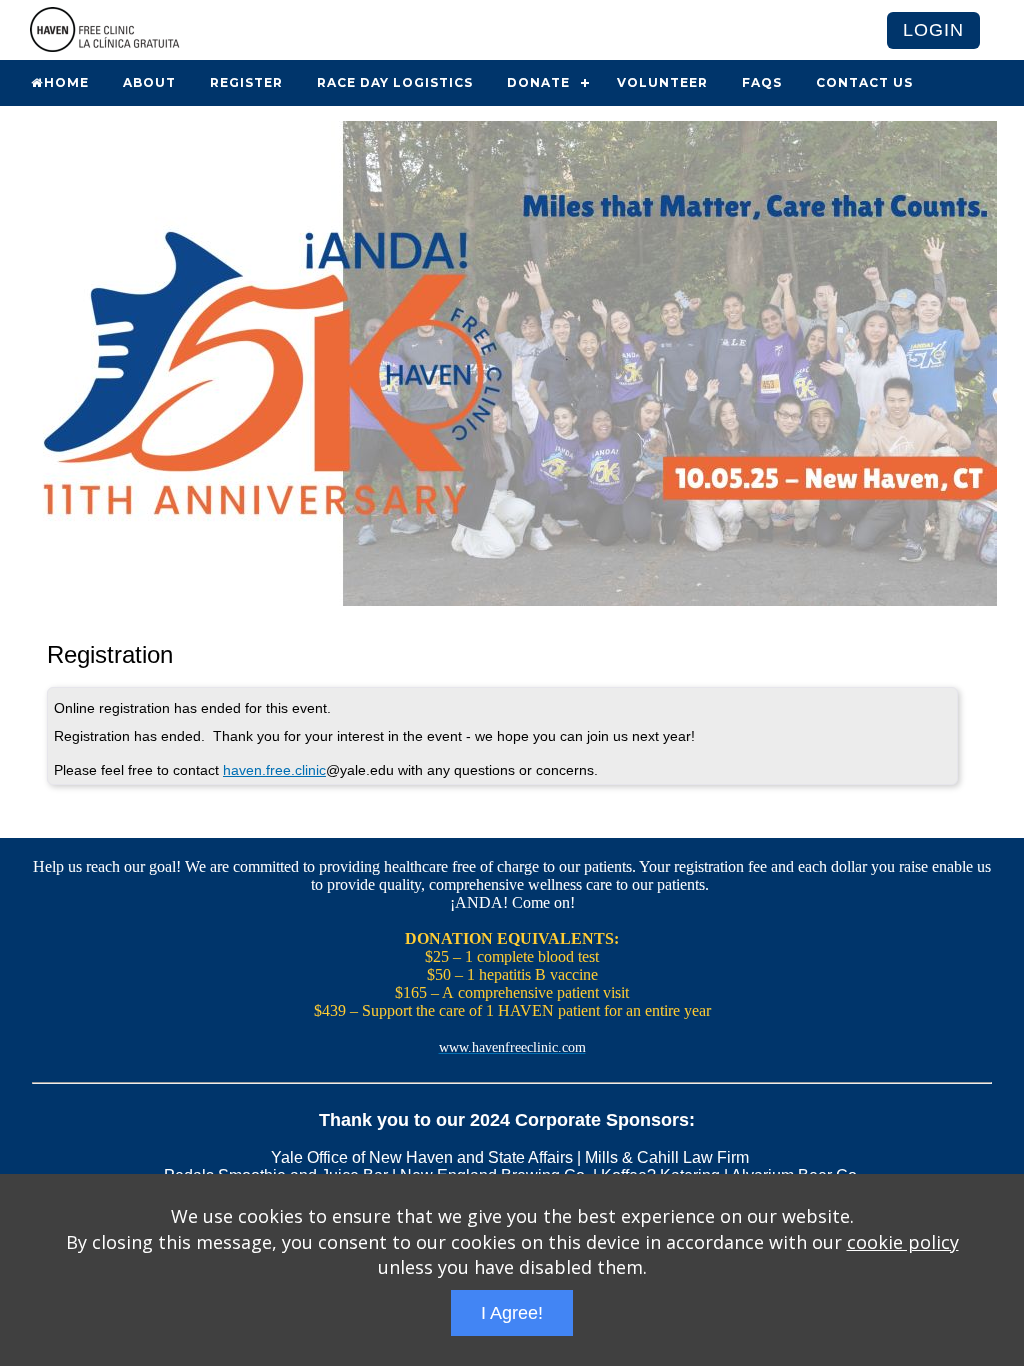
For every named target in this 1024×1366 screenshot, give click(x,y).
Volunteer (662, 82)
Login (933, 30)
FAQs (762, 82)
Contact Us (864, 82)
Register (246, 82)
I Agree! (512, 1313)
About (149, 82)
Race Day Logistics (395, 82)
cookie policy (903, 1242)
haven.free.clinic (274, 770)
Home (66, 82)
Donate (538, 82)
